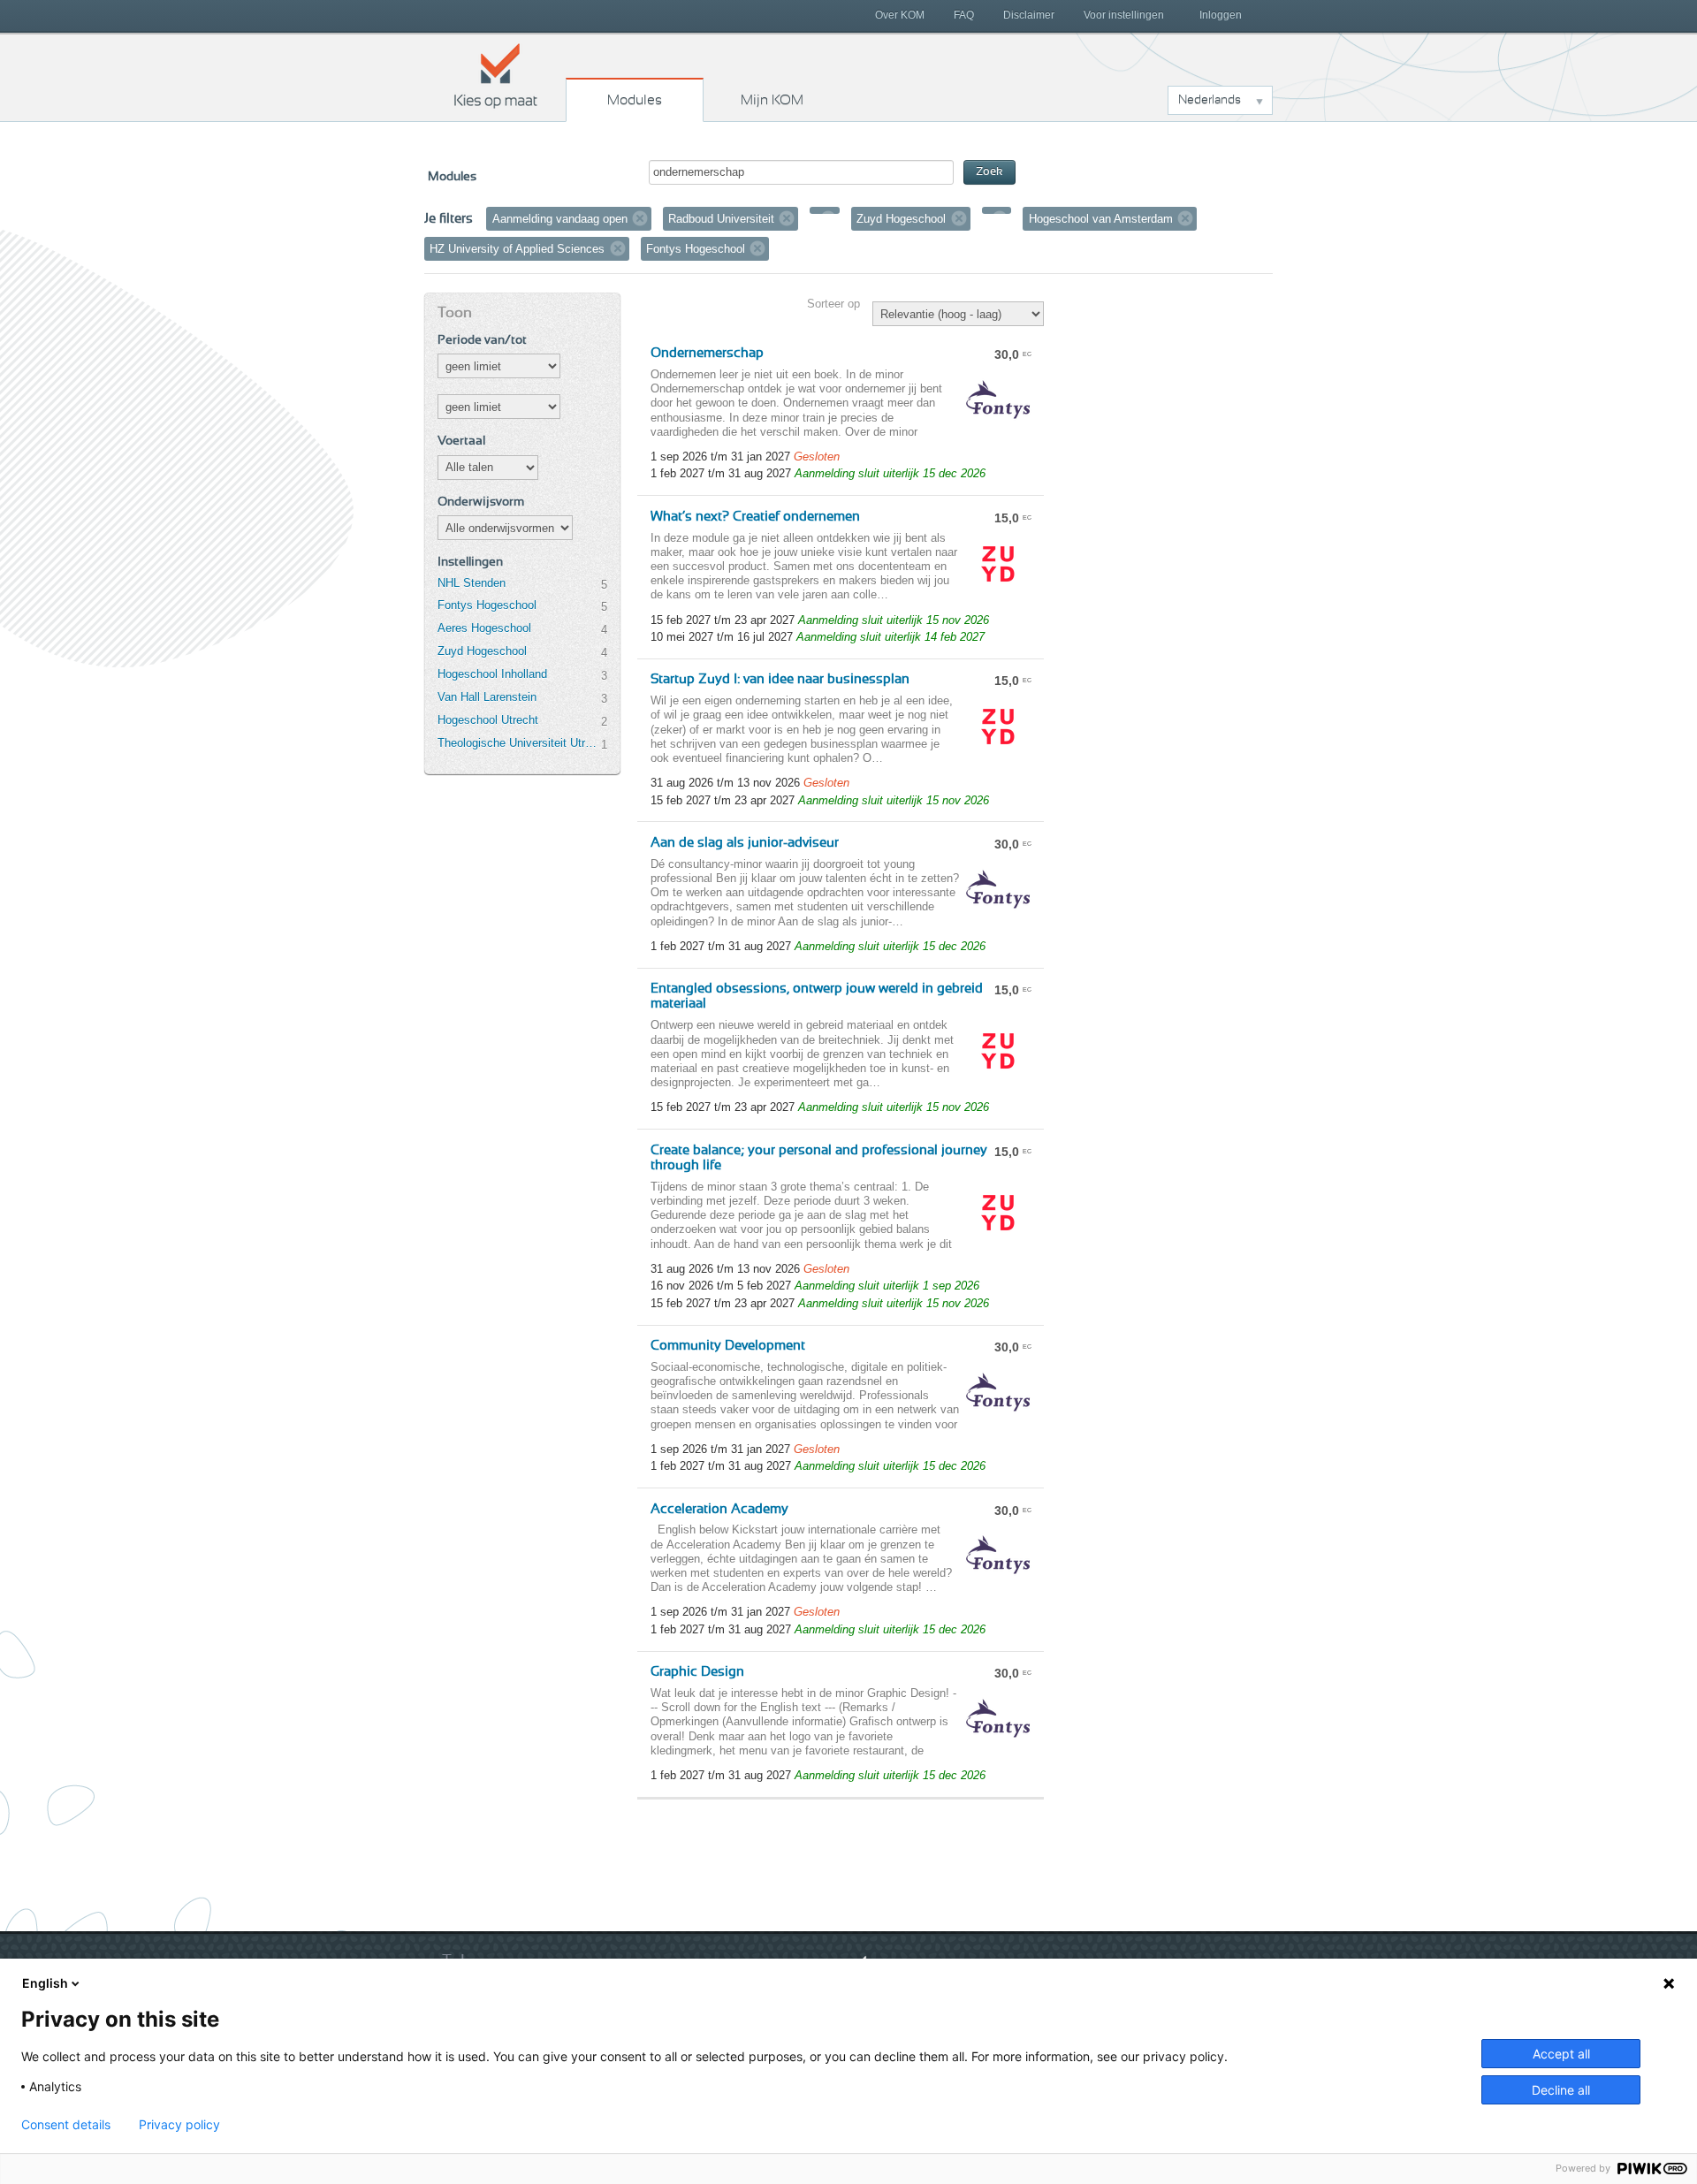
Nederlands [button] (1210, 100)
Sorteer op (833, 304)
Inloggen (1221, 15)
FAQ (964, 15)
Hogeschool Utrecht (488, 720)
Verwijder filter (640, 218)
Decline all (1561, 2090)
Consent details (66, 2125)
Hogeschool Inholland (492, 674)
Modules (635, 100)
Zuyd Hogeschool (482, 651)
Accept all (1561, 2054)
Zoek (989, 172)
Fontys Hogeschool (487, 605)
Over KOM (900, 15)
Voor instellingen (1124, 15)
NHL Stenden (472, 583)
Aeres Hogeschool (484, 628)
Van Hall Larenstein (487, 697)
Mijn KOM (772, 100)
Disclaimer (1029, 15)
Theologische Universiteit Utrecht (519, 743)
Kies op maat (496, 75)
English (45, 1983)
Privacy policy (179, 2125)
